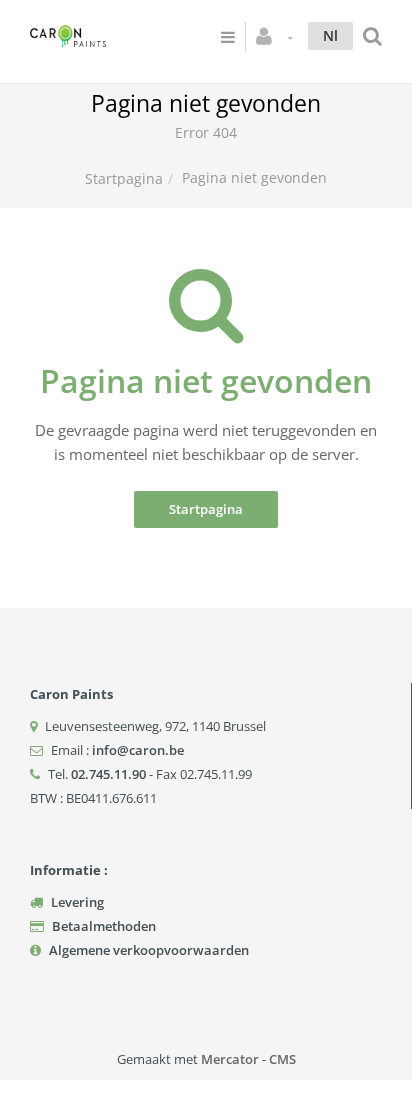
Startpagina (124, 178)
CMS (282, 1059)
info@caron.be (138, 750)
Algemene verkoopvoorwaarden (149, 950)
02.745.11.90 (108, 774)
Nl (330, 35)
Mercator (230, 1059)
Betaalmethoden (104, 926)
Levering (77, 902)
